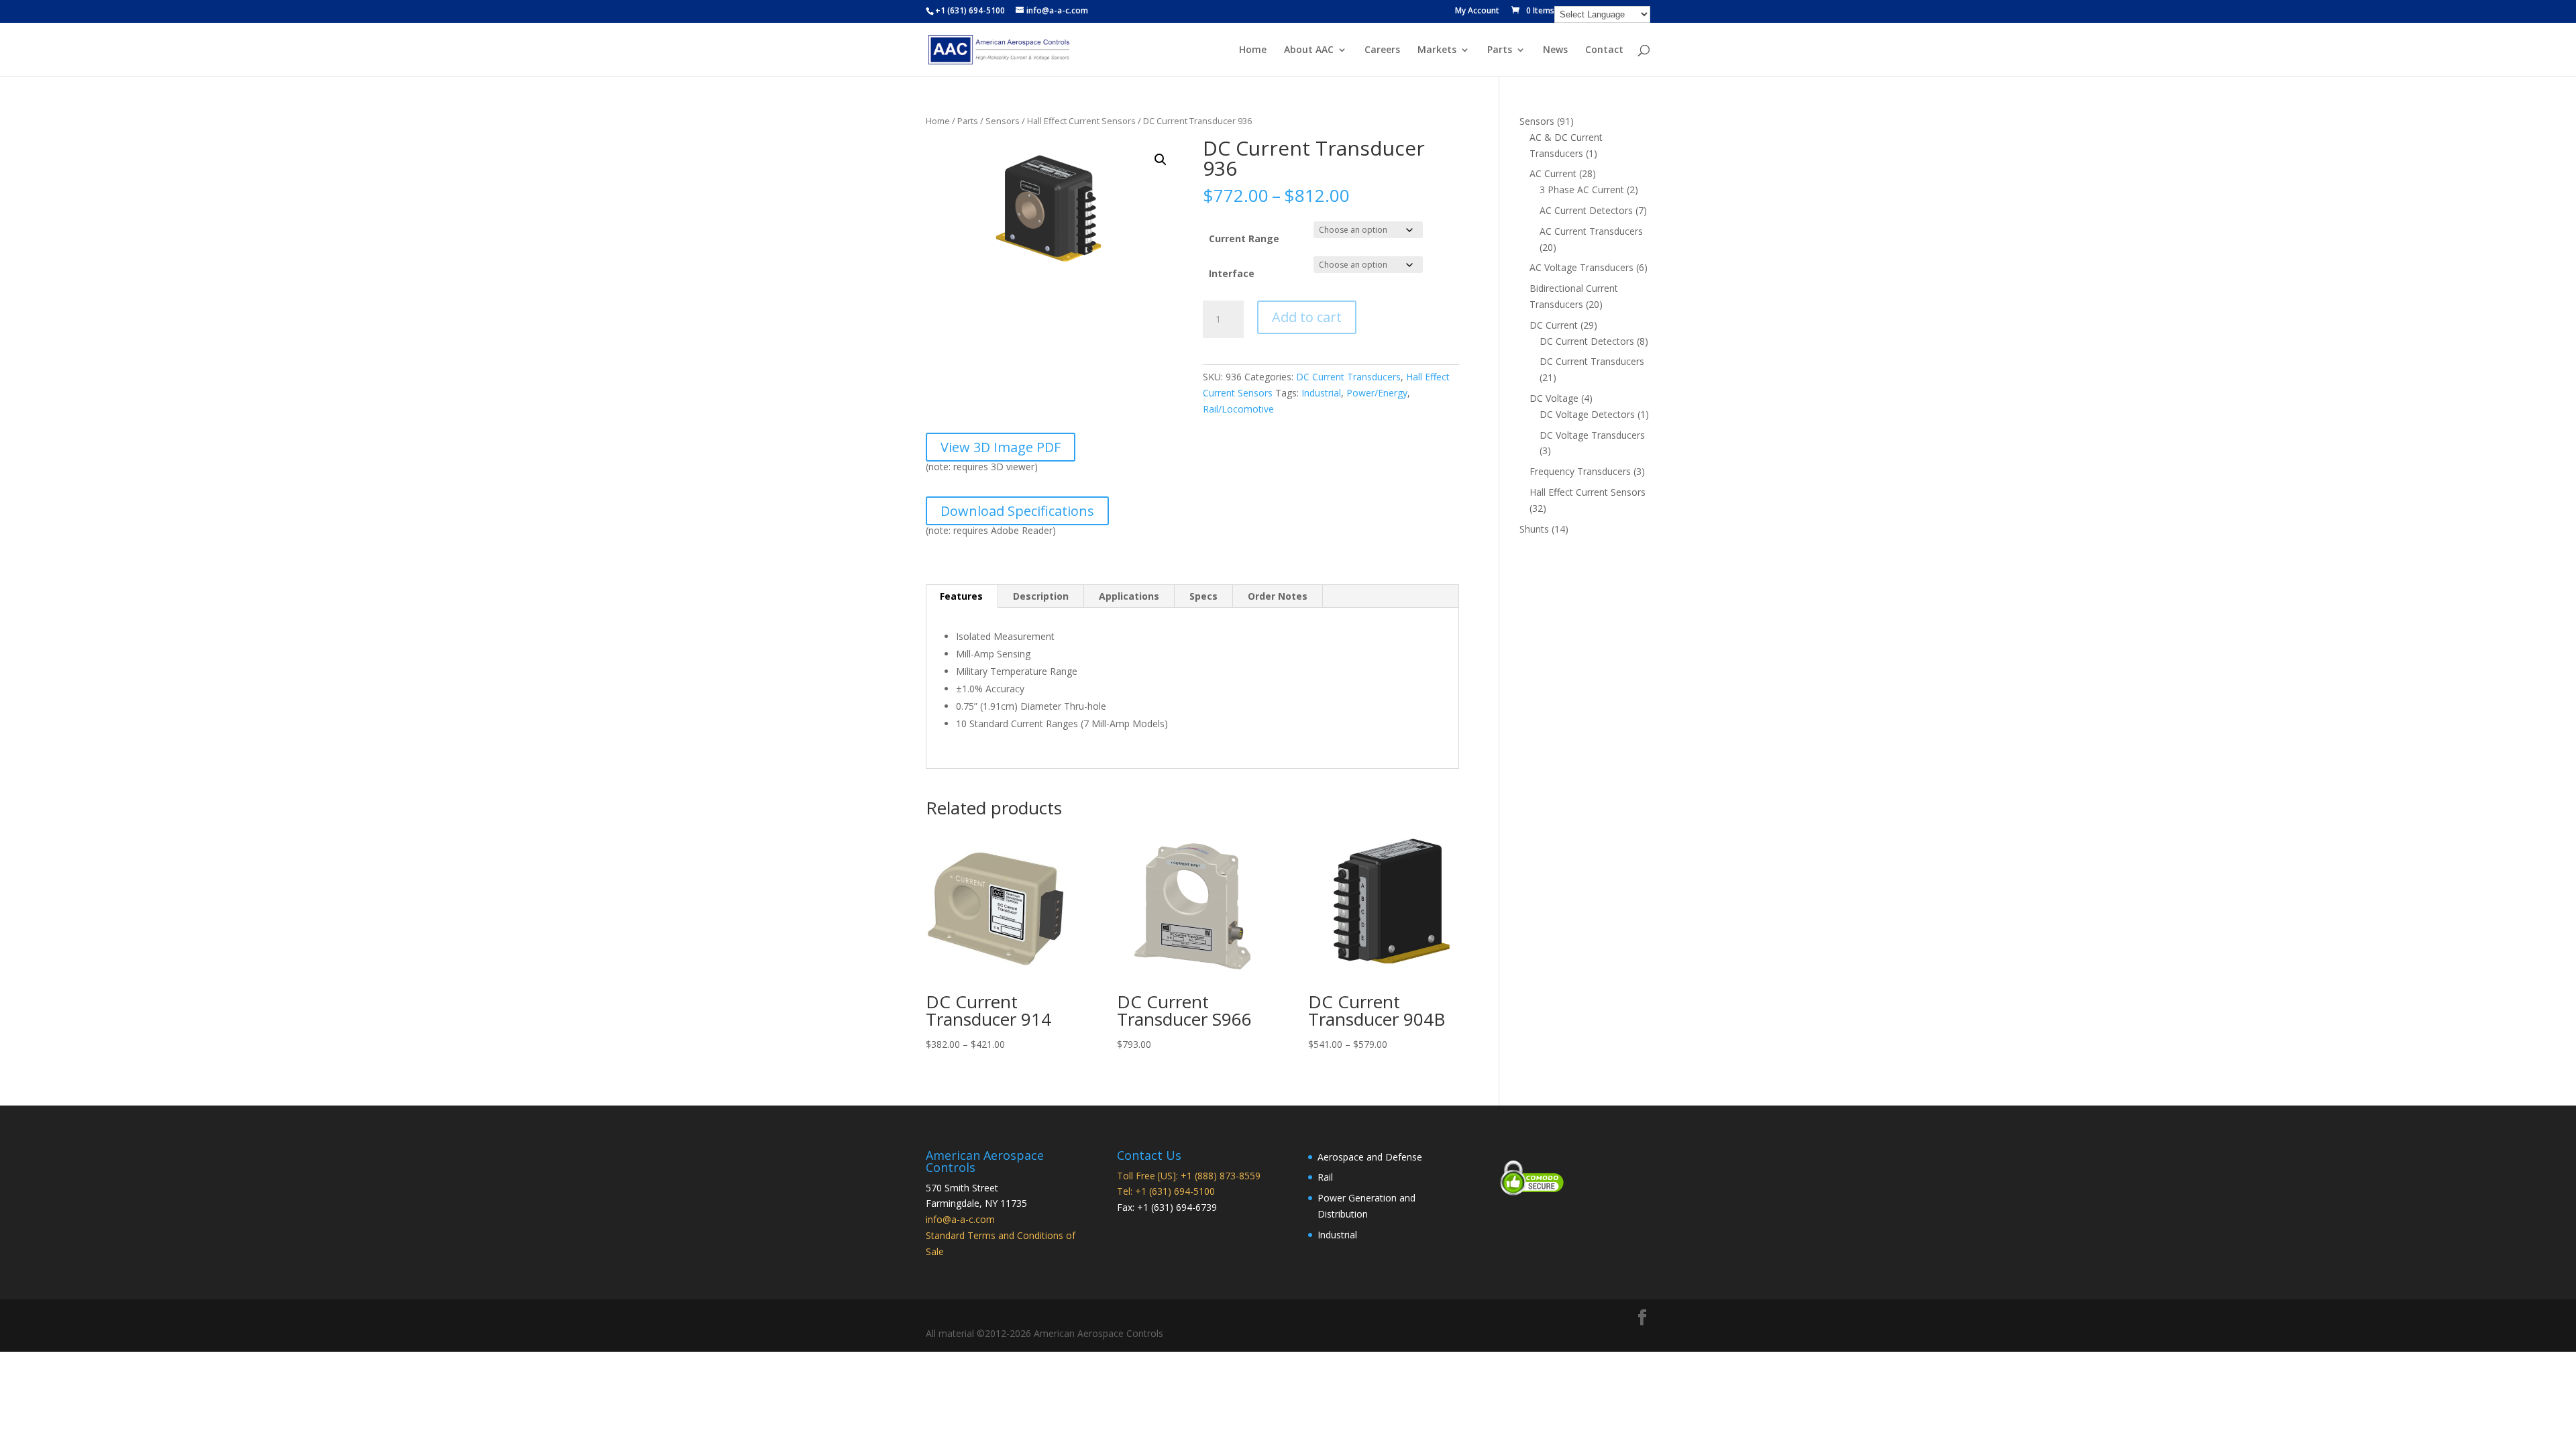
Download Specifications (1017, 511)
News (1555, 50)
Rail (1325, 1177)
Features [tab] (961, 596)
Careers (1382, 50)
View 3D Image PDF (1001, 447)
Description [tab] (1041, 596)
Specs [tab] (1203, 596)
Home (1253, 50)
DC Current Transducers (1348, 377)
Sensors (1003, 121)
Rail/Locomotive (1238, 409)
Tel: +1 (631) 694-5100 (1166, 1191)
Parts (1500, 50)
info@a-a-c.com (960, 1219)
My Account (1477, 11)
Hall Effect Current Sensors (1081, 121)
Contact (1604, 50)
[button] (1161, 160)
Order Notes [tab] (1278, 596)
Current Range (1244, 238)
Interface (1232, 273)
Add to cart (1307, 317)
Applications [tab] (1129, 596)
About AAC (1309, 50)
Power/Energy (1377, 393)
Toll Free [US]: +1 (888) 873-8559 (1189, 1176)
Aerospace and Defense (1370, 1157)
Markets (1437, 50)
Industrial (1321, 393)
